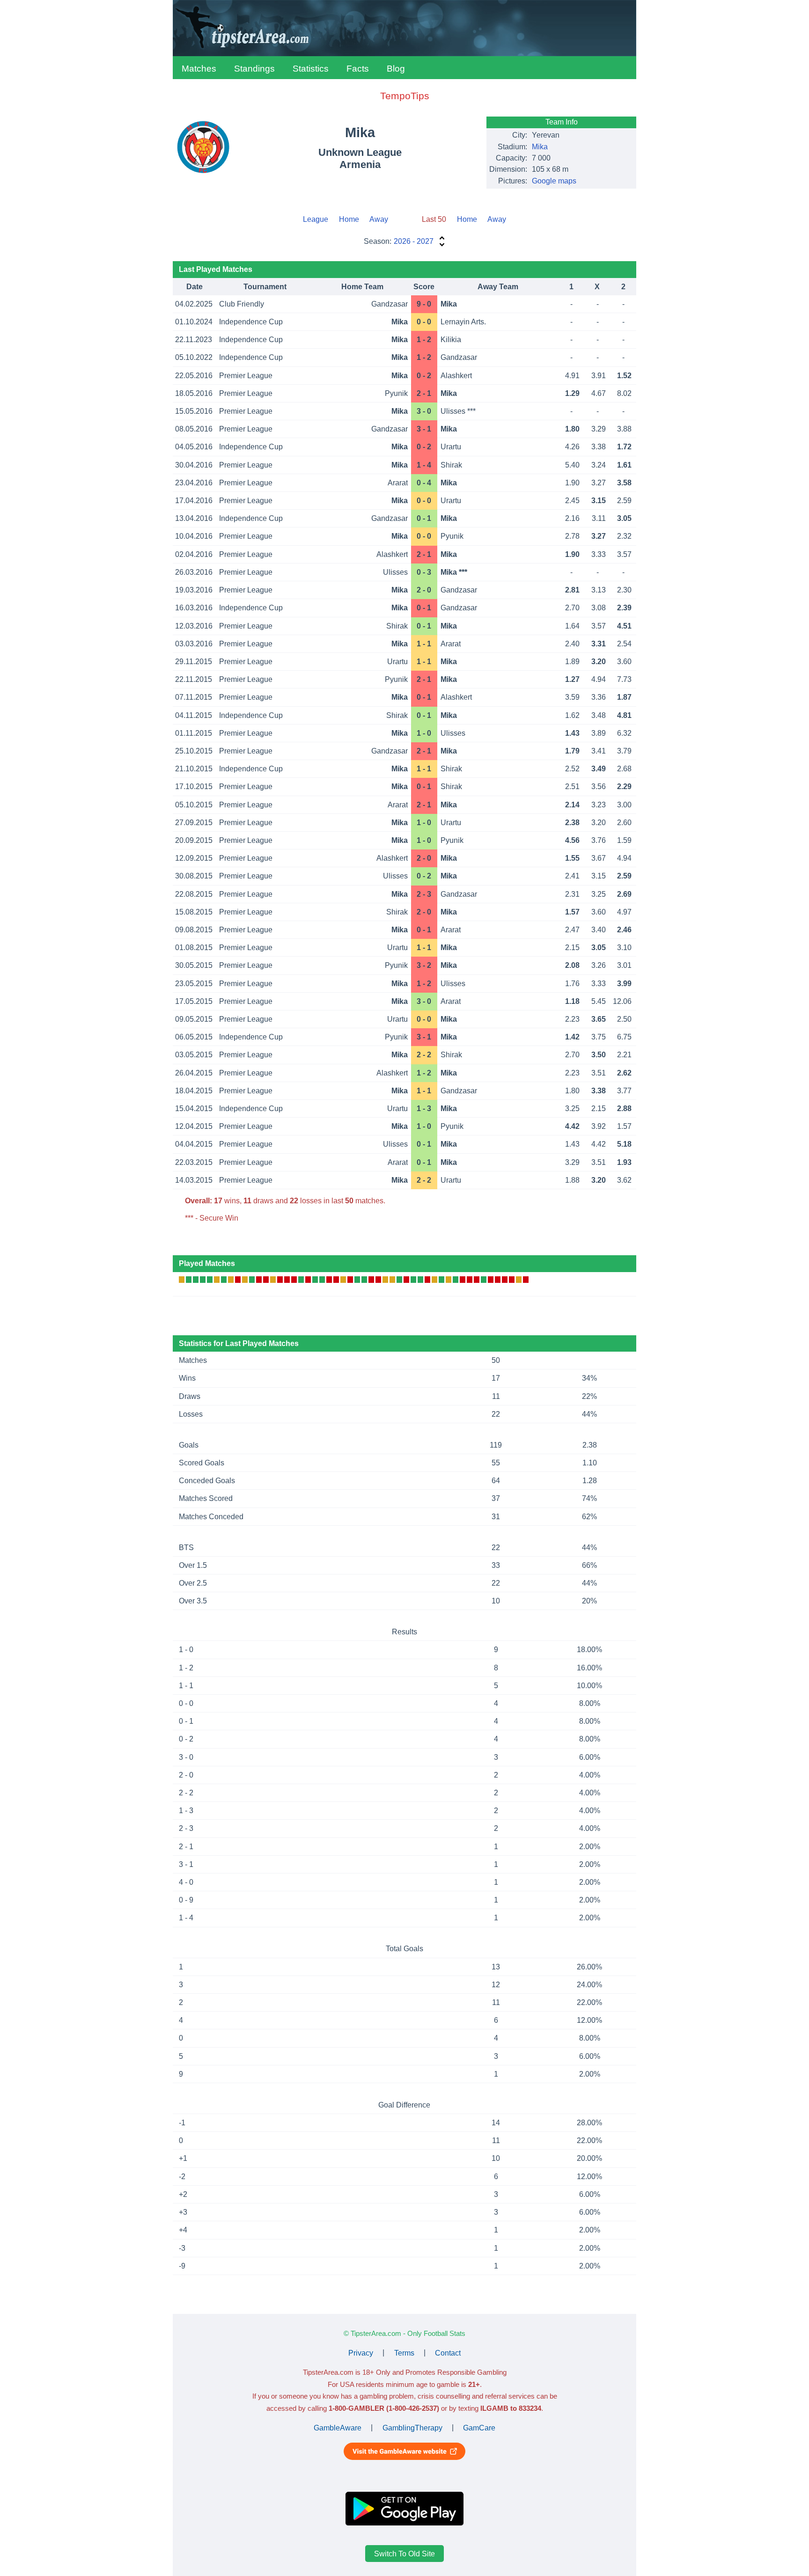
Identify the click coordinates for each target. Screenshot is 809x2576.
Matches (199, 69)
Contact (448, 2353)
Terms (404, 2353)
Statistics (311, 69)
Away (379, 219)
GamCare (479, 2427)
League (316, 219)
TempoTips (405, 96)
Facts (358, 69)
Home (349, 219)
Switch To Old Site (404, 2554)
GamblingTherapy (412, 2427)
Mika (540, 147)
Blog (396, 69)
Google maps (554, 181)
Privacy (361, 2353)
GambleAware (338, 2427)
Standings (254, 69)
